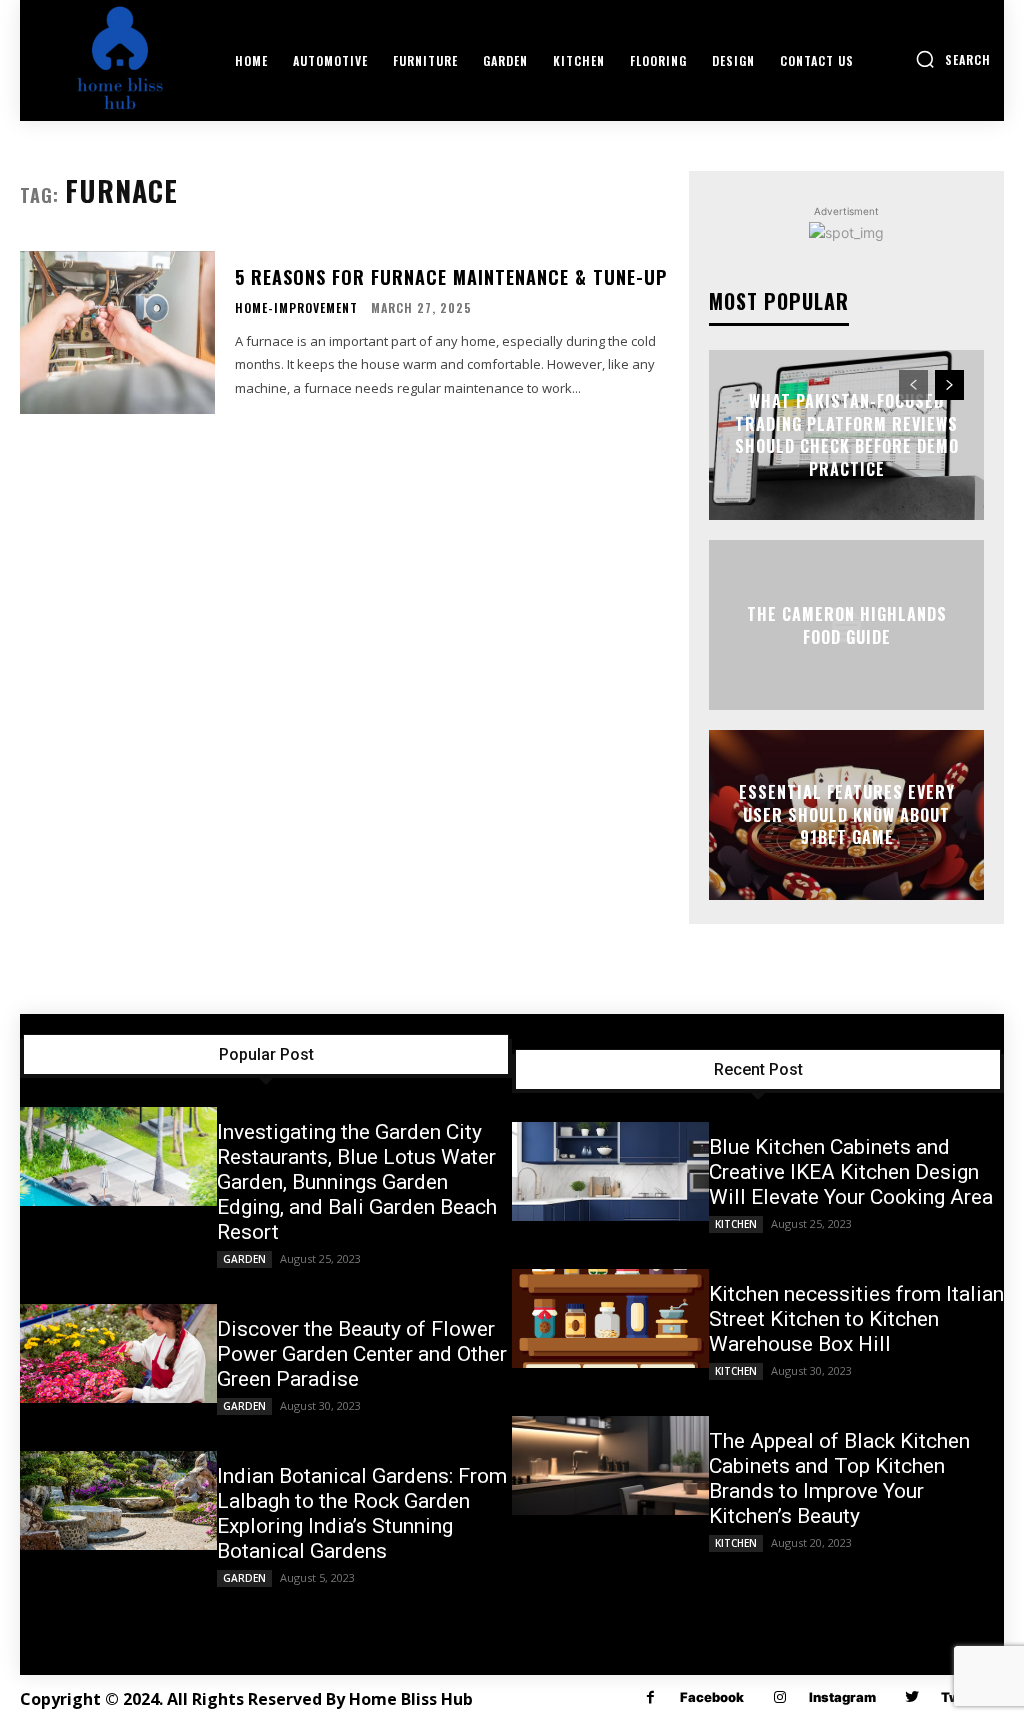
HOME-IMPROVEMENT (296, 308)
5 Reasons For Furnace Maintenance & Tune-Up (451, 277)
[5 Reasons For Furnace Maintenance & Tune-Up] (117, 333)
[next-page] (949, 385)
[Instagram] (779, 1697)
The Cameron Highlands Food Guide (847, 625)
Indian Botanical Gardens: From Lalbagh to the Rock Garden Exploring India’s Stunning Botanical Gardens (362, 1513)
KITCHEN (736, 1224)
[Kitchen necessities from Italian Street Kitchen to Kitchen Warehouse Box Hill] (610, 1318)
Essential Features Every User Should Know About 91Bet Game (847, 815)
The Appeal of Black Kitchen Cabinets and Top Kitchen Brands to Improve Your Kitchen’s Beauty (839, 1478)
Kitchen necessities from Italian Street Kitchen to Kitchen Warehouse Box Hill (856, 1319)
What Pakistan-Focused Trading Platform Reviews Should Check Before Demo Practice (847, 435)
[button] (953, 59)
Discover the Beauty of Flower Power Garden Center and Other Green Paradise (362, 1354)
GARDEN (244, 1259)
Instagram (842, 1697)
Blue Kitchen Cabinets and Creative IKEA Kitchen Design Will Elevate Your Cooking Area (851, 1172)
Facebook (712, 1697)
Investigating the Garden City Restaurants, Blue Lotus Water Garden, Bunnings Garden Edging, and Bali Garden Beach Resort (357, 1182)
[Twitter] (911, 1697)
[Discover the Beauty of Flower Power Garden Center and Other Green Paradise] (118, 1353)
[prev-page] (913, 385)
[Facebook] (650, 1697)
